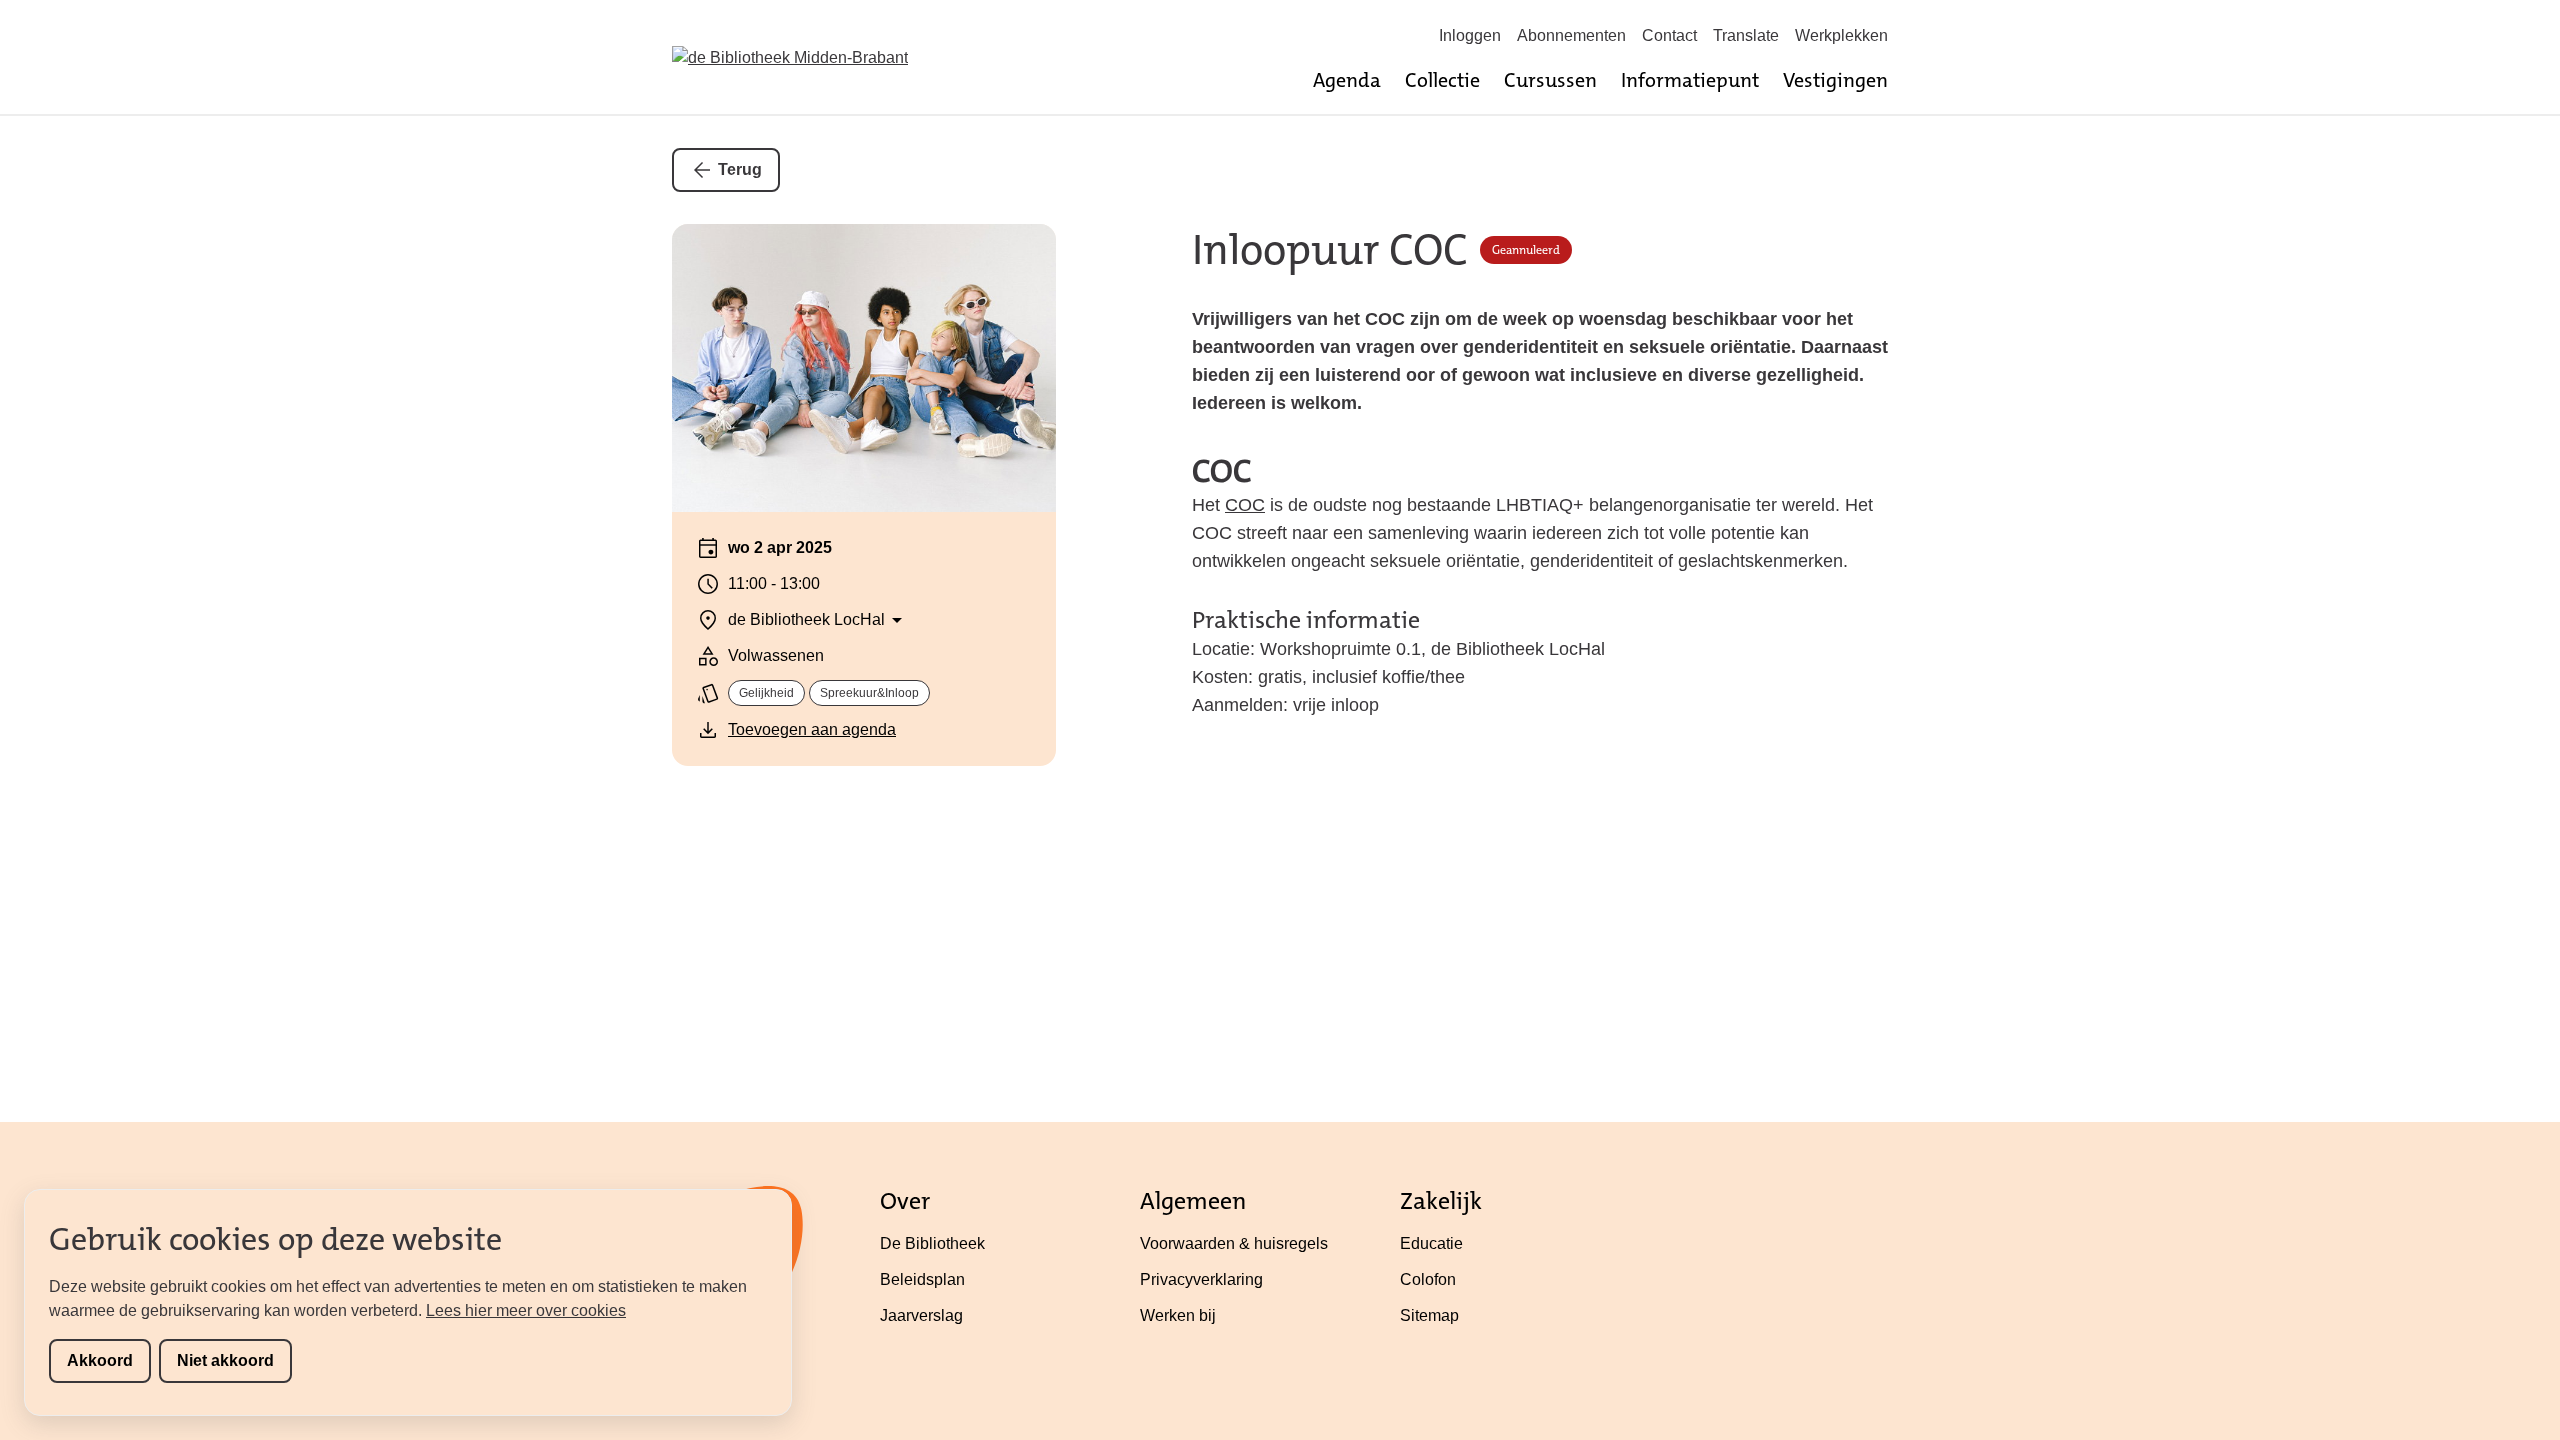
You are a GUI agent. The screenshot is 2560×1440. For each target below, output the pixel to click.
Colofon (1428, 1279)
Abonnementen (1571, 35)
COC (1245, 505)
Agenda (1347, 80)
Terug (740, 169)
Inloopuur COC (1330, 250)
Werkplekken (1841, 35)
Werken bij (1178, 1315)
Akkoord (100, 1360)
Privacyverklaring (1201, 1279)
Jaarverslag (921, 1315)
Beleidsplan (922, 1279)
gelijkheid (766, 693)
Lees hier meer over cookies (526, 1310)
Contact (1669, 35)
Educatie (1431, 1243)
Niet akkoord (225, 1360)
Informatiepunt (1690, 80)
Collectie (1442, 80)
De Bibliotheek (932, 1243)
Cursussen (1550, 80)
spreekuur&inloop (869, 693)
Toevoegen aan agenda (812, 729)
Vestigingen (1835, 80)
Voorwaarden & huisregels (1234, 1243)
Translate (1746, 35)
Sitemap (1429, 1315)
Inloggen (1470, 35)
